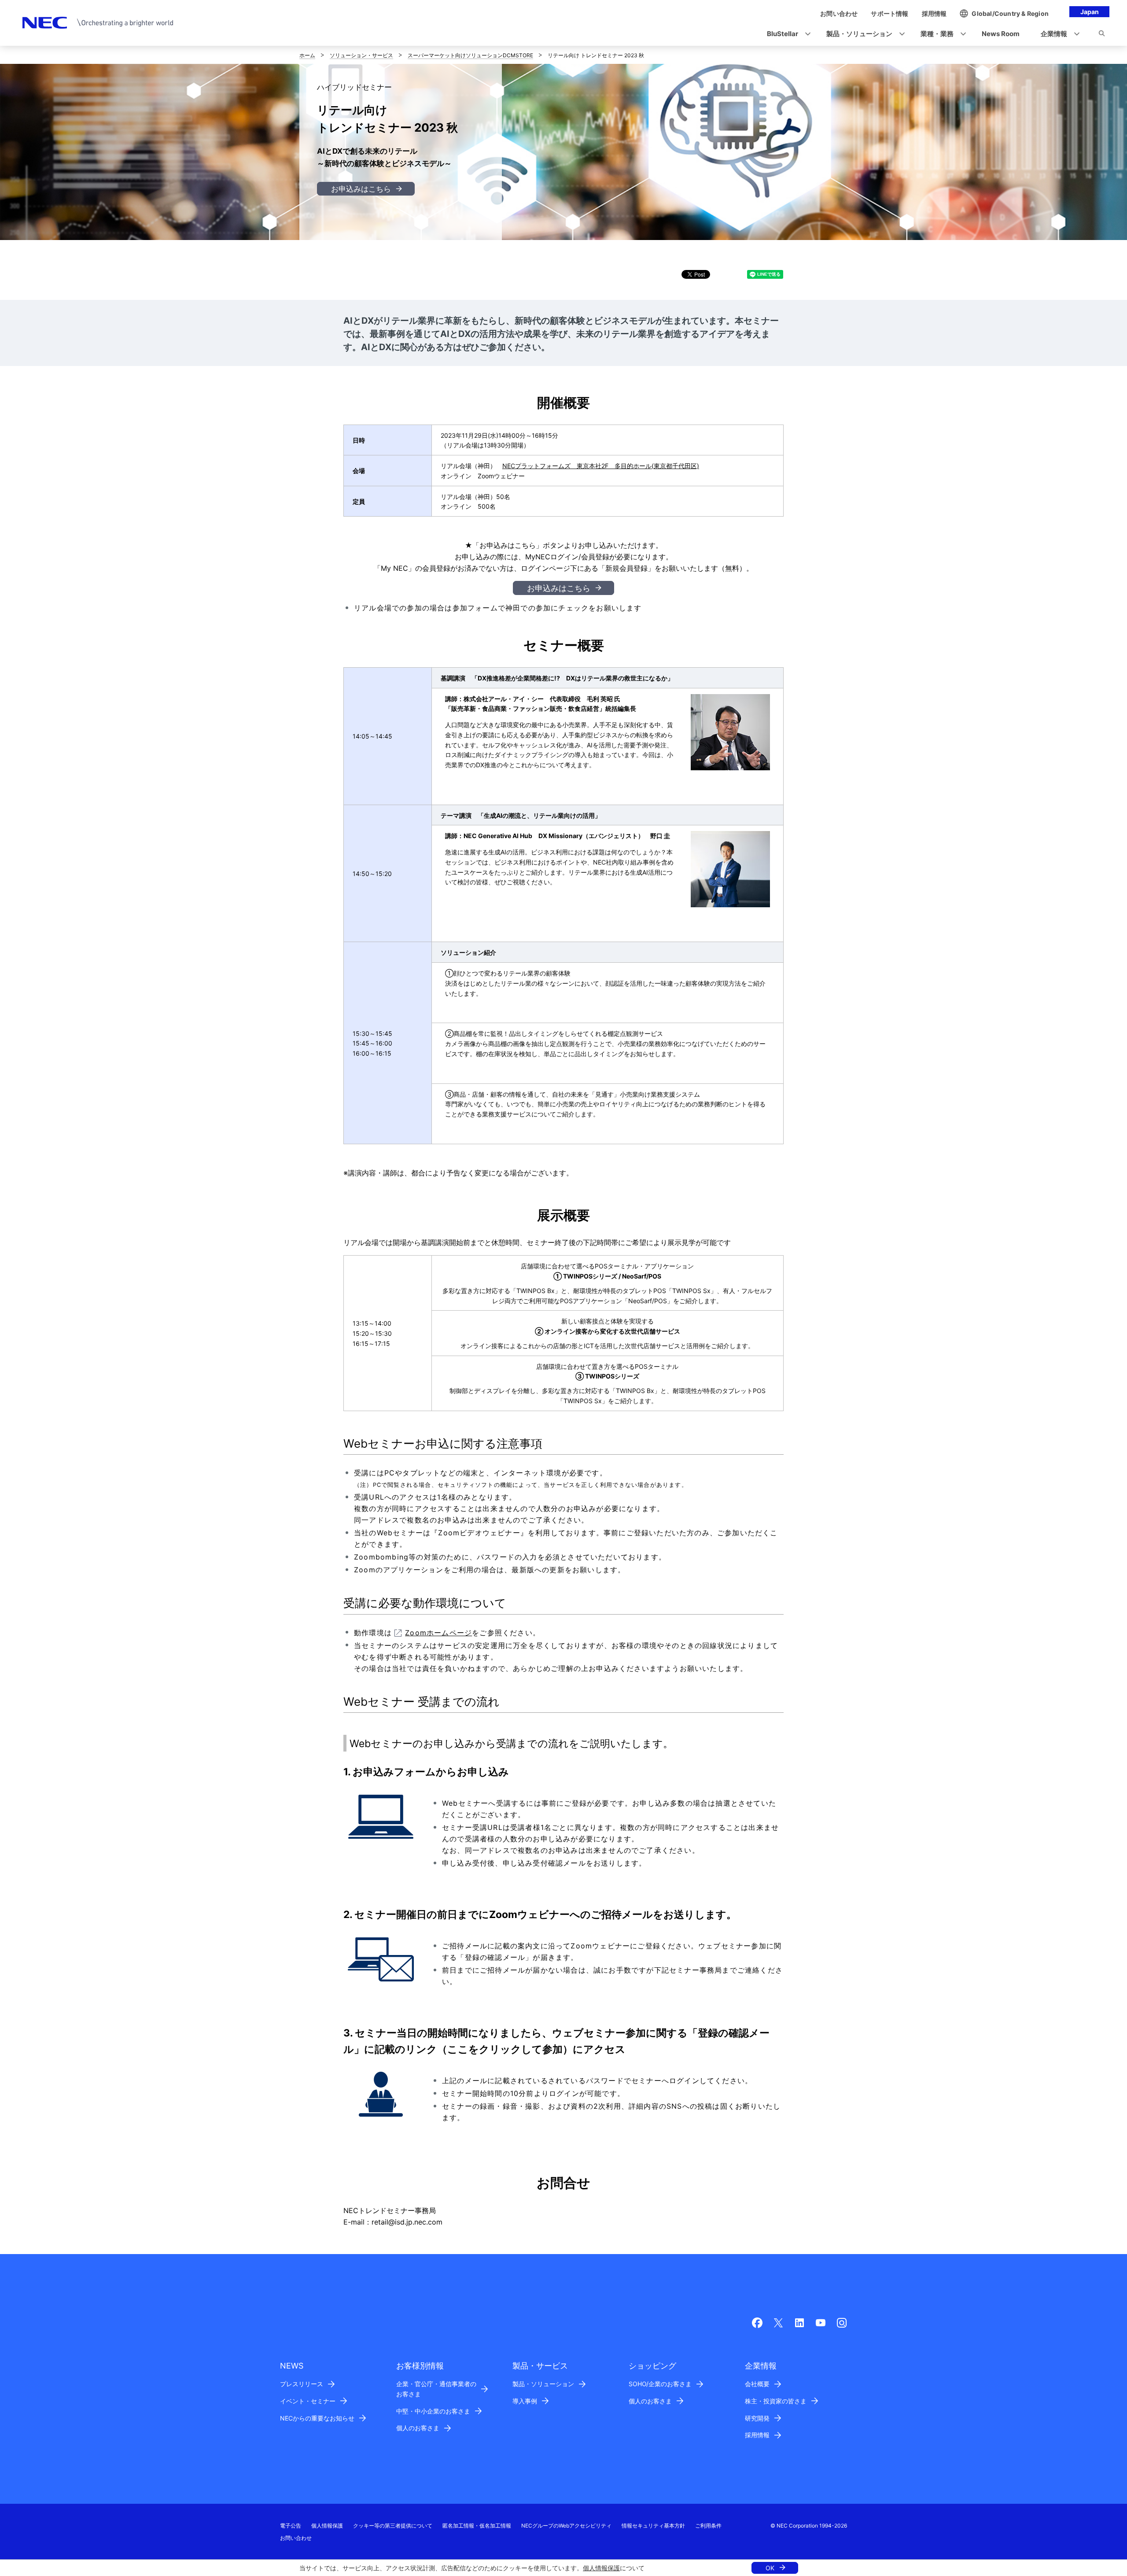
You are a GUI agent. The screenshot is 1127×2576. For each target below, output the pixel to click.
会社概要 (757, 2384)
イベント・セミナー (308, 2401)
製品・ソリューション (543, 2384)
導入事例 (525, 2401)
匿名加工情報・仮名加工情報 (477, 2526)
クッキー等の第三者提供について (393, 2526)
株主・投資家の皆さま (776, 2401)
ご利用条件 (708, 2526)
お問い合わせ (296, 2538)
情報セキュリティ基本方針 (653, 2526)
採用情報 (757, 2435)
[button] (786, 34)
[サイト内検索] (1102, 35)
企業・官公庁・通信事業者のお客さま (436, 2389)
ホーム (307, 55)
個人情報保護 (601, 2568)
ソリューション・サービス (361, 55)
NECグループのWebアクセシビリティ (566, 2526)
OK (770, 2568)
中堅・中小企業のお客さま (433, 2411)
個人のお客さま (418, 2428)
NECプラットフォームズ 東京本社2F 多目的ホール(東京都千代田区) (601, 466)
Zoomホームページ (438, 1633)
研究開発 (757, 2418)
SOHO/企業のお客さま (660, 2384)
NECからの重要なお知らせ (317, 2418)
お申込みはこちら (361, 189)
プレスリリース (302, 2384)
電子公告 (291, 2526)
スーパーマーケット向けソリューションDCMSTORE (470, 55)
